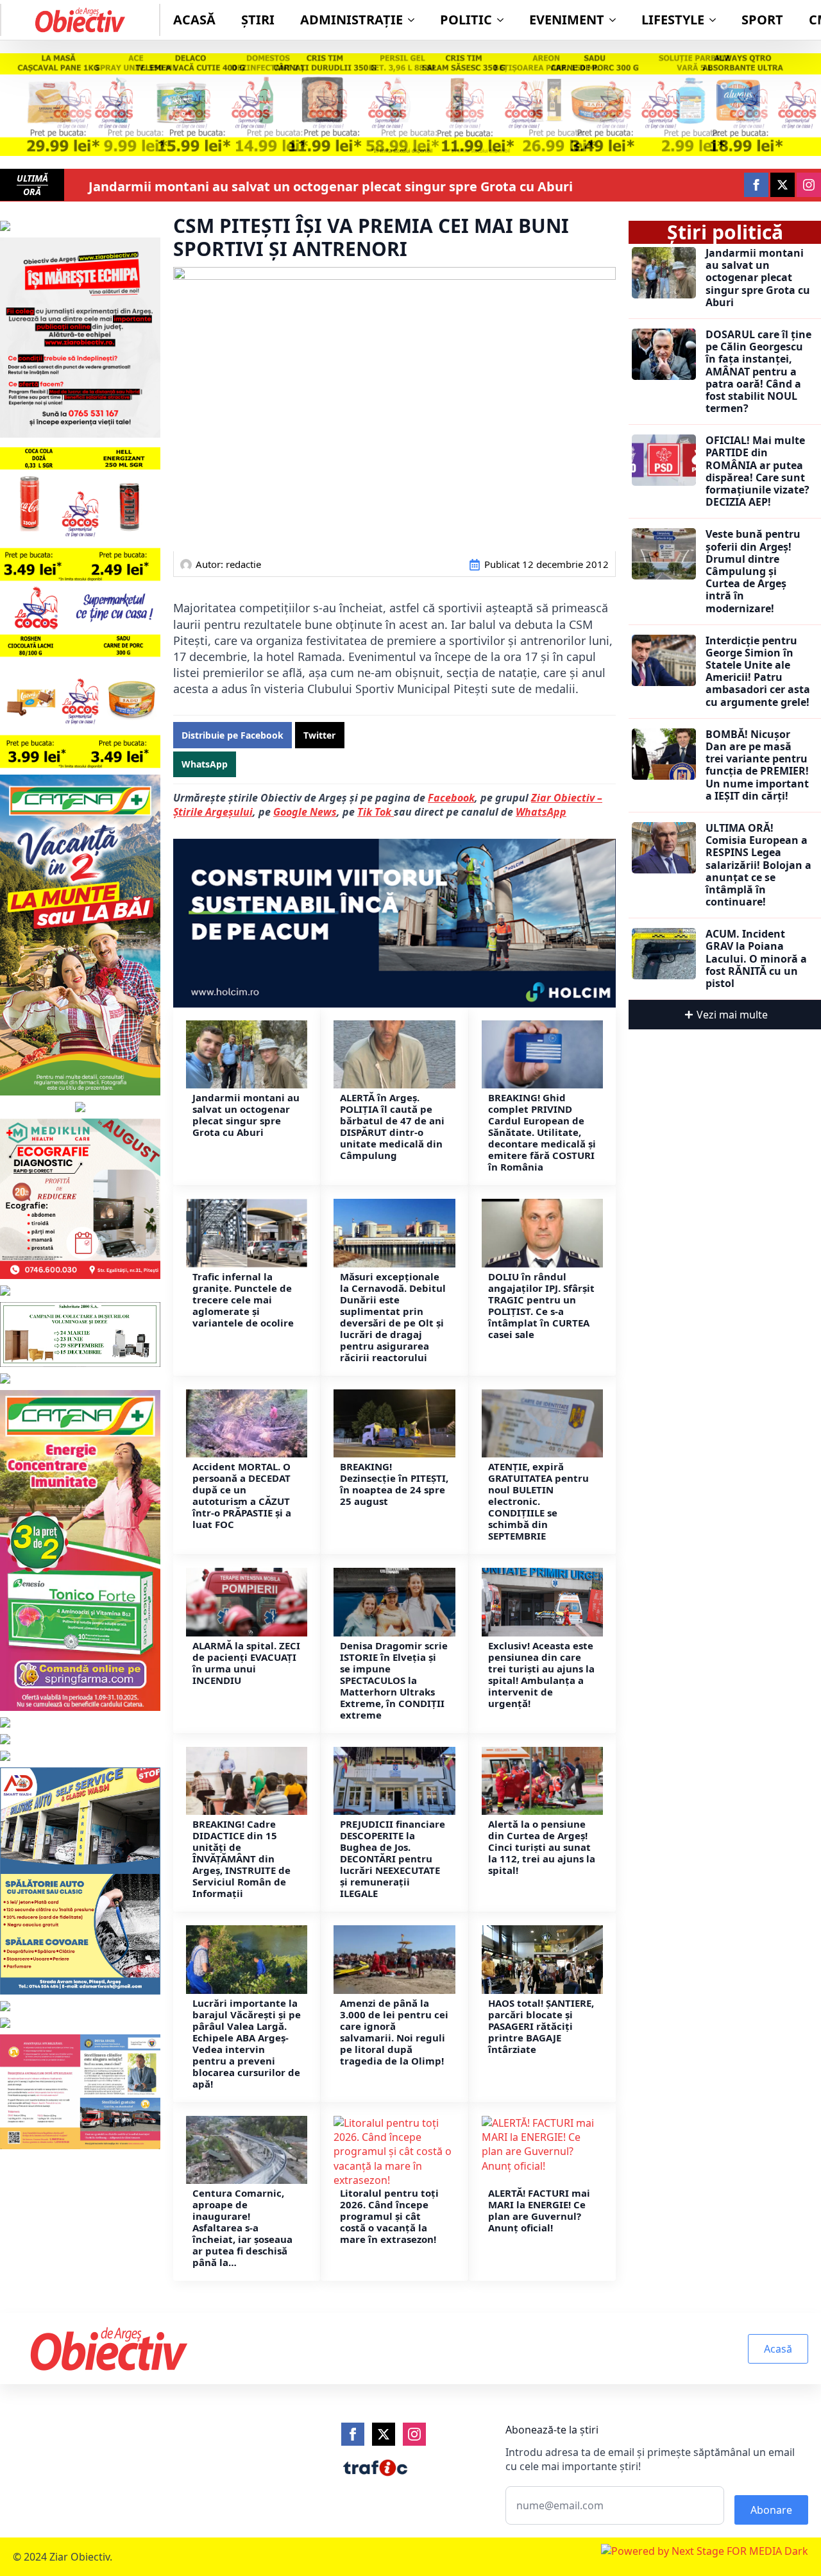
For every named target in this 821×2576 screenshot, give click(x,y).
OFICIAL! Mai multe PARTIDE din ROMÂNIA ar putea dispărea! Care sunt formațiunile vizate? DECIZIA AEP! (758, 471)
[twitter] (783, 185)
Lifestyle (673, 20)
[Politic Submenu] (504, 20)
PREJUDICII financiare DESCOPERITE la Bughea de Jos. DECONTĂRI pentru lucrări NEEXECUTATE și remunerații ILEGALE (393, 1859)
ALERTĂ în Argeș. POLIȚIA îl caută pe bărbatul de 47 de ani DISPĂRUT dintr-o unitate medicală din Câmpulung (392, 1126)
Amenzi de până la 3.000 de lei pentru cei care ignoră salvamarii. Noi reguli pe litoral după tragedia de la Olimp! (394, 2032)
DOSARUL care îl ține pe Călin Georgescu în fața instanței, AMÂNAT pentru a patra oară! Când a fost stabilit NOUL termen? (758, 372)
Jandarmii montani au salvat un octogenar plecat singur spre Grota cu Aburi (331, 187)
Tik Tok (376, 812)
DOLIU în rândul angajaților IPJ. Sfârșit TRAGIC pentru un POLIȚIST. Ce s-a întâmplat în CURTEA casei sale (541, 1305)
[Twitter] (384, 2434)
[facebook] (756, 185)
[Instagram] (414, 2434)
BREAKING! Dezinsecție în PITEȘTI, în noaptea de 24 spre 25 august (394, 1484)
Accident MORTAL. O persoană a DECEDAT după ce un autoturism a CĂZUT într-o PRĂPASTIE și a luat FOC (242, 1495)
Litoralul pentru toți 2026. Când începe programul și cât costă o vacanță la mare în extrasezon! (389, 2216)
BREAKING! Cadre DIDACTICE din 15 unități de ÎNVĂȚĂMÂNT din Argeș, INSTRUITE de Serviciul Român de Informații (241, 1859)
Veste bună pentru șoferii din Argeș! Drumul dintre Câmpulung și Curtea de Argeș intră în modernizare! (753, 571)
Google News (305, 812)
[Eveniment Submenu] (616, 20)
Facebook (451, 798)
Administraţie (351, 20)
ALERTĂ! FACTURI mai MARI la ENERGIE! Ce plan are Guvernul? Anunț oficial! (539, 2210)
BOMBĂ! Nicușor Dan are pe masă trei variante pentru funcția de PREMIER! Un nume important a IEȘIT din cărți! (757, 765)
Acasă (194, 20)
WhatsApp (541, 812)
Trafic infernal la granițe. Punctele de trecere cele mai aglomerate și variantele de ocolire (243, 1300)
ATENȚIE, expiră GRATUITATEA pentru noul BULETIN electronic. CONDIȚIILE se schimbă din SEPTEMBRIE (538, 1501)
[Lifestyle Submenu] (716, 20)
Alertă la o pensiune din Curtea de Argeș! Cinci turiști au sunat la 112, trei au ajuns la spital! (542, 1847)
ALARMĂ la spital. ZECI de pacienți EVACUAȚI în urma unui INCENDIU (246, 1663)
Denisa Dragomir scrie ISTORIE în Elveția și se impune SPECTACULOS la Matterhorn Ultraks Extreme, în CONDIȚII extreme (394, 1680)
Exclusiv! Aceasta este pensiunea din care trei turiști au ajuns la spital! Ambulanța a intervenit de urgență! (541, 1674)
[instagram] (809, 185)
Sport (762, 20)
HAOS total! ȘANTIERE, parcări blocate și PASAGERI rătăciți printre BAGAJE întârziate (541, 2026)
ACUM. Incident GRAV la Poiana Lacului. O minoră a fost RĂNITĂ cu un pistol (756, 959)
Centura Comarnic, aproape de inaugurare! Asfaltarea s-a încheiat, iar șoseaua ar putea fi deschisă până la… (242, 2228)
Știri (258, 20)
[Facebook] (353, 2434)
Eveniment (567, 20)
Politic (466, 20)
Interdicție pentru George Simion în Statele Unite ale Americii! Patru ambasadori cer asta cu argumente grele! (758, 672)
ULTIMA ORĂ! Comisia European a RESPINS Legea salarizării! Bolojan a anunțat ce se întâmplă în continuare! (758, 865)
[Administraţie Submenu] (415, 20)
